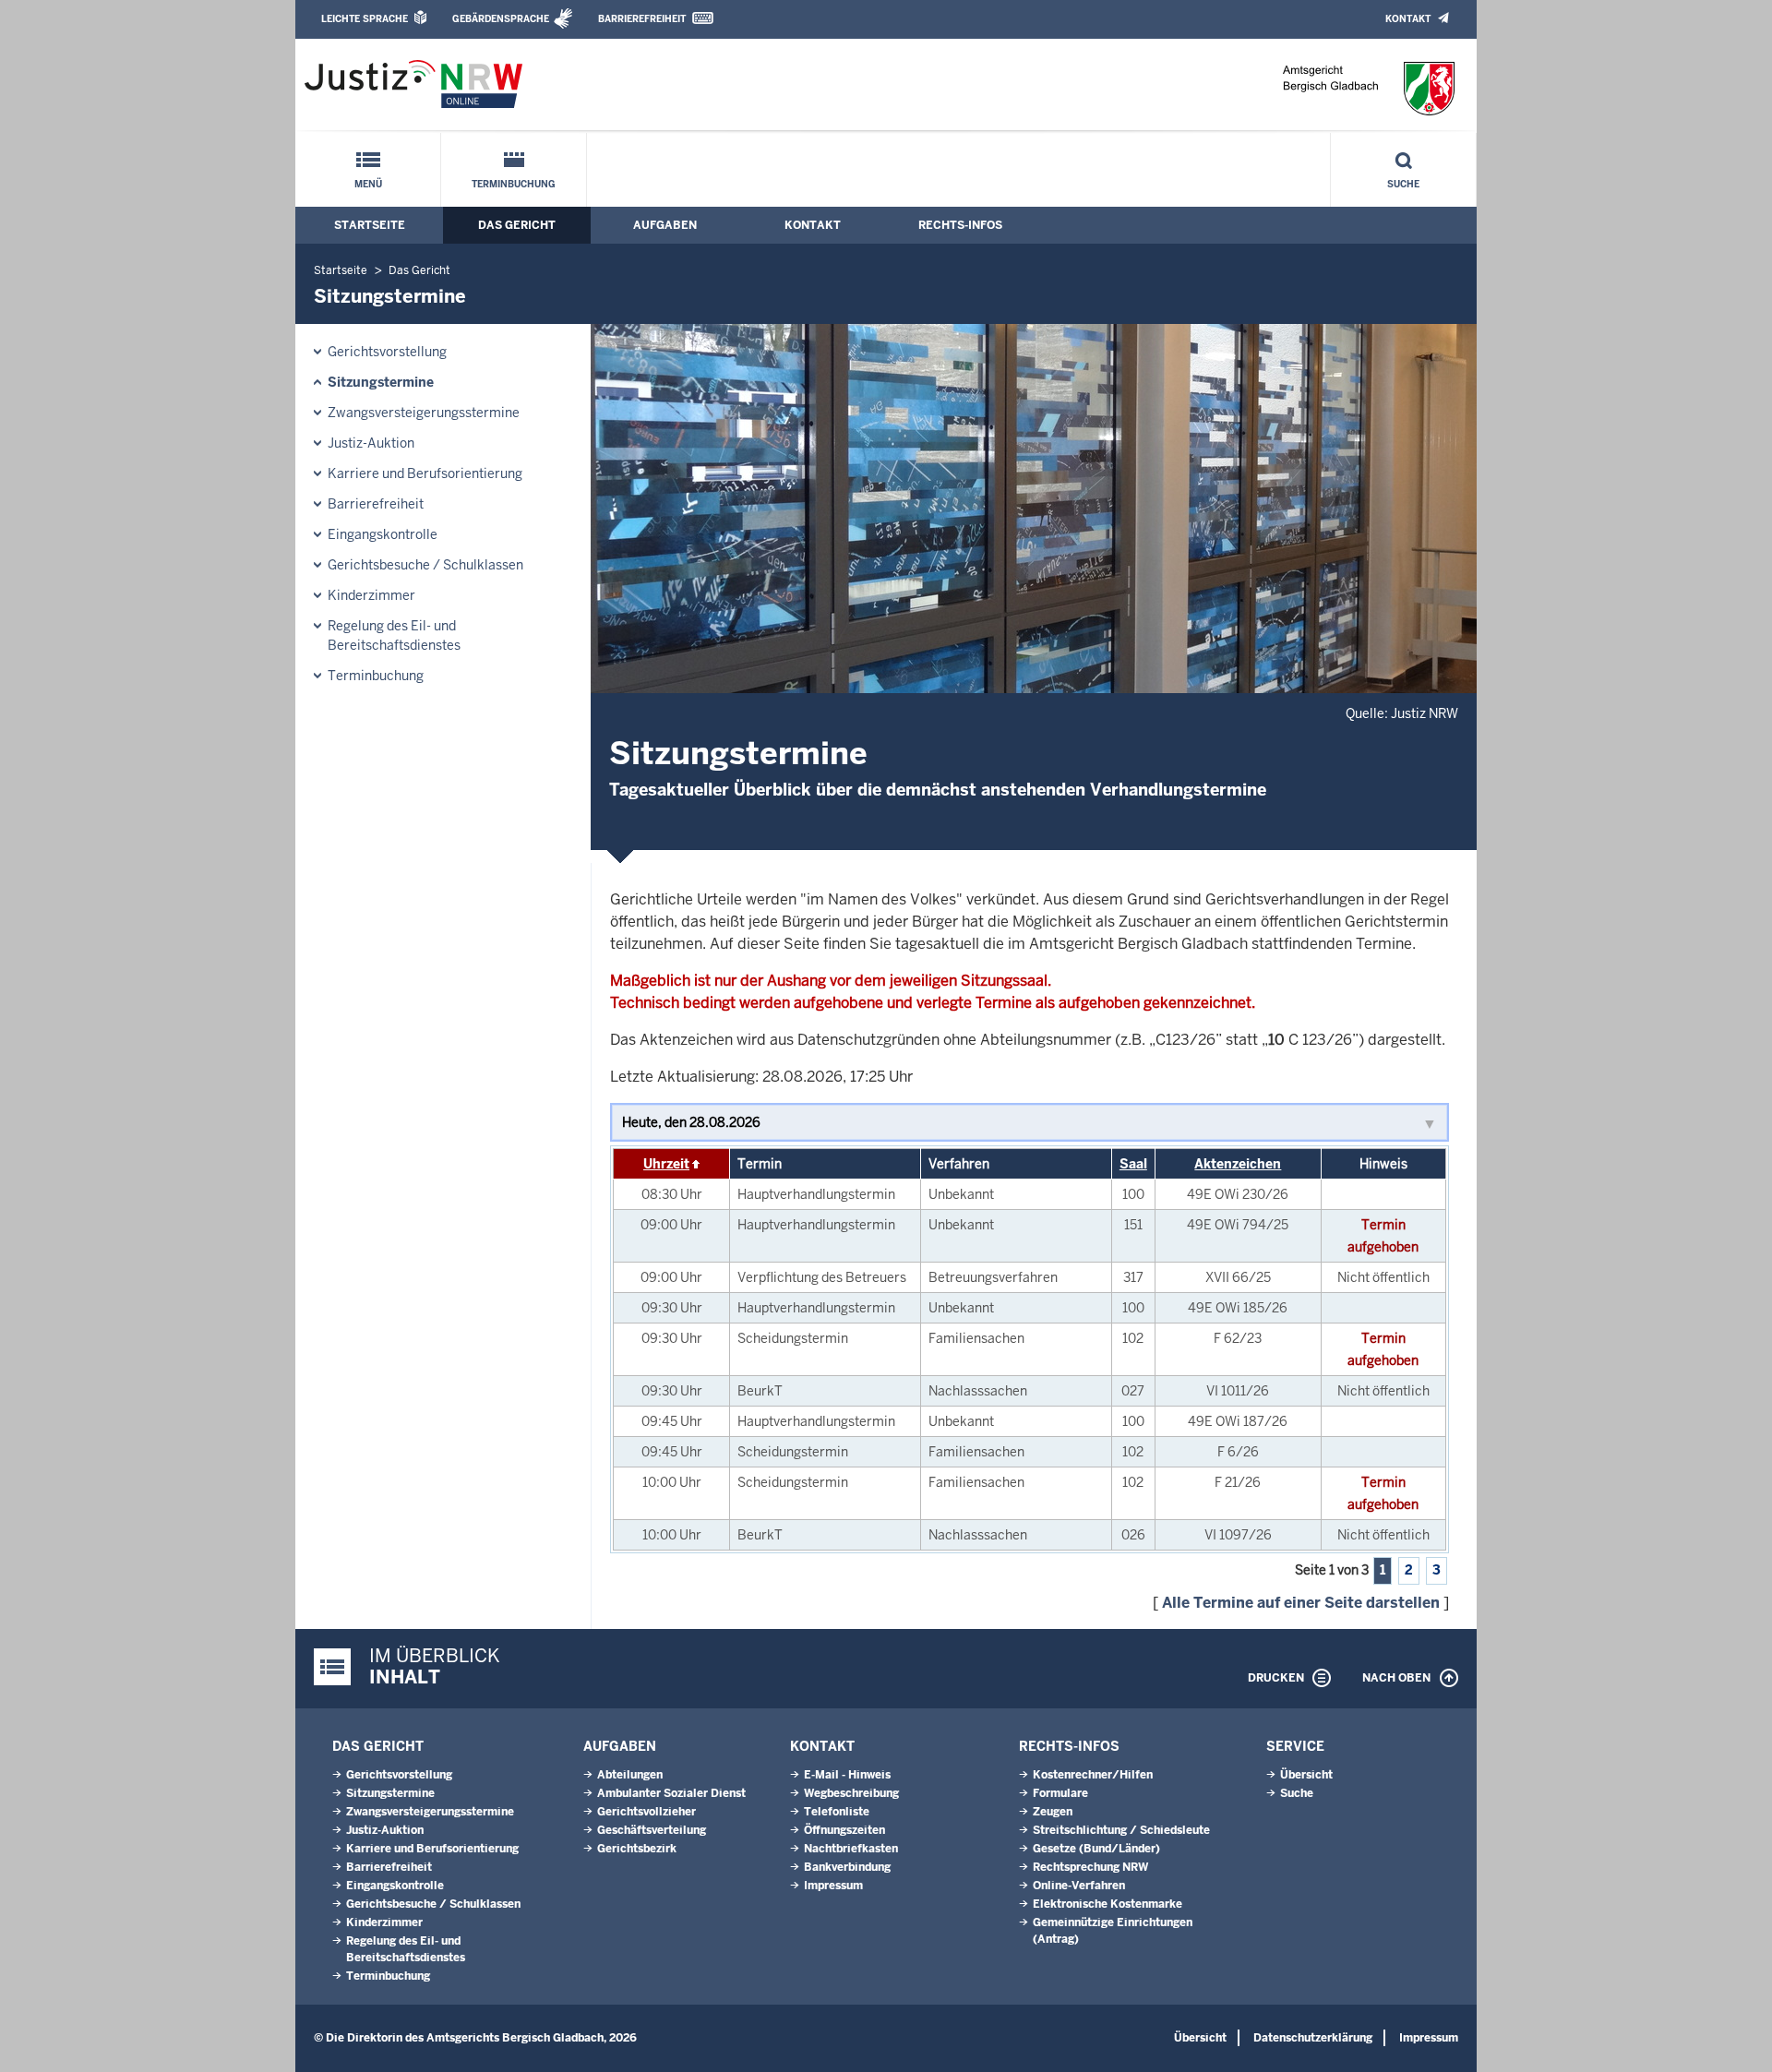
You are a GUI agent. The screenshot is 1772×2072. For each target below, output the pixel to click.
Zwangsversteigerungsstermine (424, 413)
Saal (1133, 1164)
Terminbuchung (514, 184)
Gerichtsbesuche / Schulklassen (425, 565)
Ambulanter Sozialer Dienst (671, 1793)
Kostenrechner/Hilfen (1093, 1775)
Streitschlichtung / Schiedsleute (1121, 1830)
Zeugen (1053, 1812)
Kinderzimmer (371, 595)
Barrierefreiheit (642, 19)
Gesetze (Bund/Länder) (1096, 1849)
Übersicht (1306, 1775)
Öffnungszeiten (844, 1830)
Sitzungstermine (381, 382)
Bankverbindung (847, 1867)
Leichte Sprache (365, 19)
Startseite (370, 225)
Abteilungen (630, 1775)
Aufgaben (665, 225)
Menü (368, 184)
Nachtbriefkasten (851, 1849)
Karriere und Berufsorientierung (425, 473)
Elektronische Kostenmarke (1107, 1904)
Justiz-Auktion (371, 443)
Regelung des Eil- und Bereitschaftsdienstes (394, 635)
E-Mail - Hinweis (847, 1775)
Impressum (833, 1886)
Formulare (1060, 1793)
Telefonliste (837, 1812)
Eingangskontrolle (383, 534)
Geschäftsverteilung (652, 1830)
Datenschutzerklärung (1313, 2038)
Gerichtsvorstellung (387, 352)
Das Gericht (517, 225)
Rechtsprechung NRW (1090, 1867)
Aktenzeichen (1238, 1164)
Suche (1403, 184)
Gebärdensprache (501, 19)
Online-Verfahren (1079, 1886)
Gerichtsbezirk (637, 1849)
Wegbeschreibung (851, 1793)
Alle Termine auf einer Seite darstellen (1301, 1603)
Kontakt (1408, 19)
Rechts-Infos (960, 225)
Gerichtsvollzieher (647, 1812)
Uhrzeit (666, 1164)
